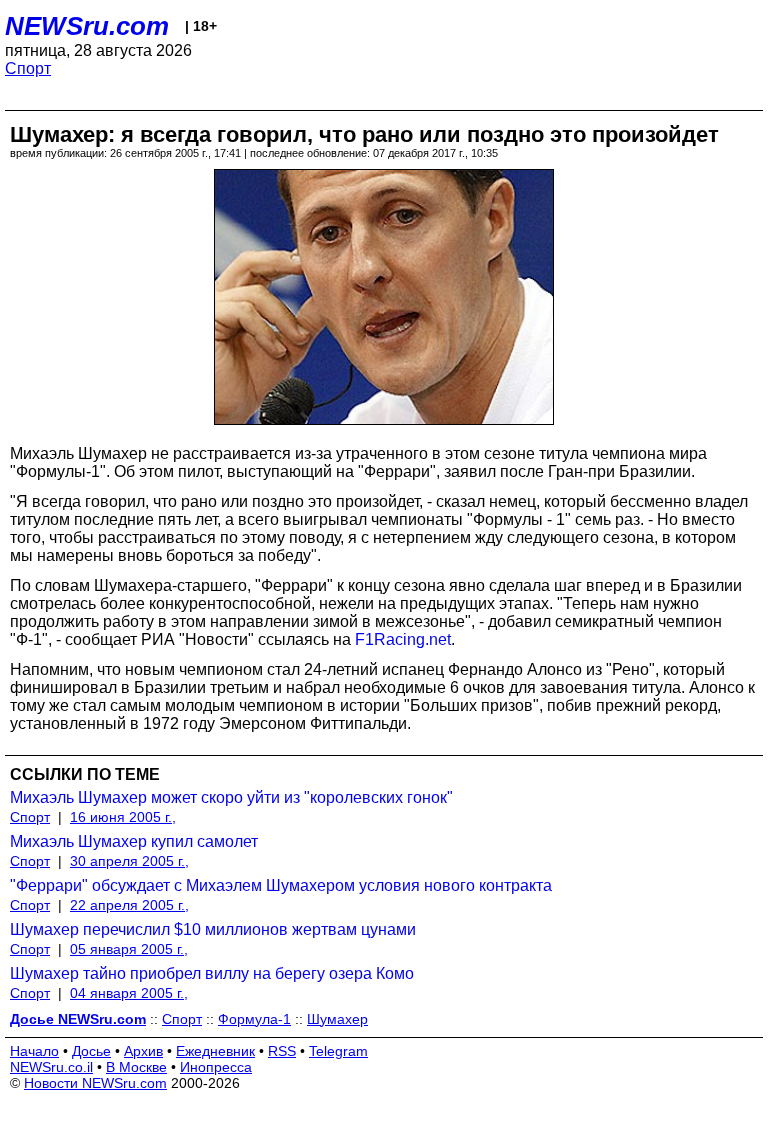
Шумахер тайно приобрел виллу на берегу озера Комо (212, 973)
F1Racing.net (403, 639)
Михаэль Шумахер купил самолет (134, 841)
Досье (91, 1051)
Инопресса (216, 1067)
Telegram (338, 1051)
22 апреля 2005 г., (129, 905)
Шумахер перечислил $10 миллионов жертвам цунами (213, 929)
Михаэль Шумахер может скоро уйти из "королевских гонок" (231, 797)
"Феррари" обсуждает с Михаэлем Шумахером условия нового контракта (281, 885)
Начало (34, 1051)
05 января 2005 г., (129, 949)
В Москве (136, 1067)
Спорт (28, 68)
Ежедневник (215, 1051)
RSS (282, 1051)
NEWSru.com (87, 26)
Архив (143, 1051)
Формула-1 (254, 1019)
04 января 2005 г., (129, 993)
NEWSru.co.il (51, 1067)
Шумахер (337, 1019)
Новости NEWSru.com (95, 1083)
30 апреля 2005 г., (129, 861)
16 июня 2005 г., (123, 817)
